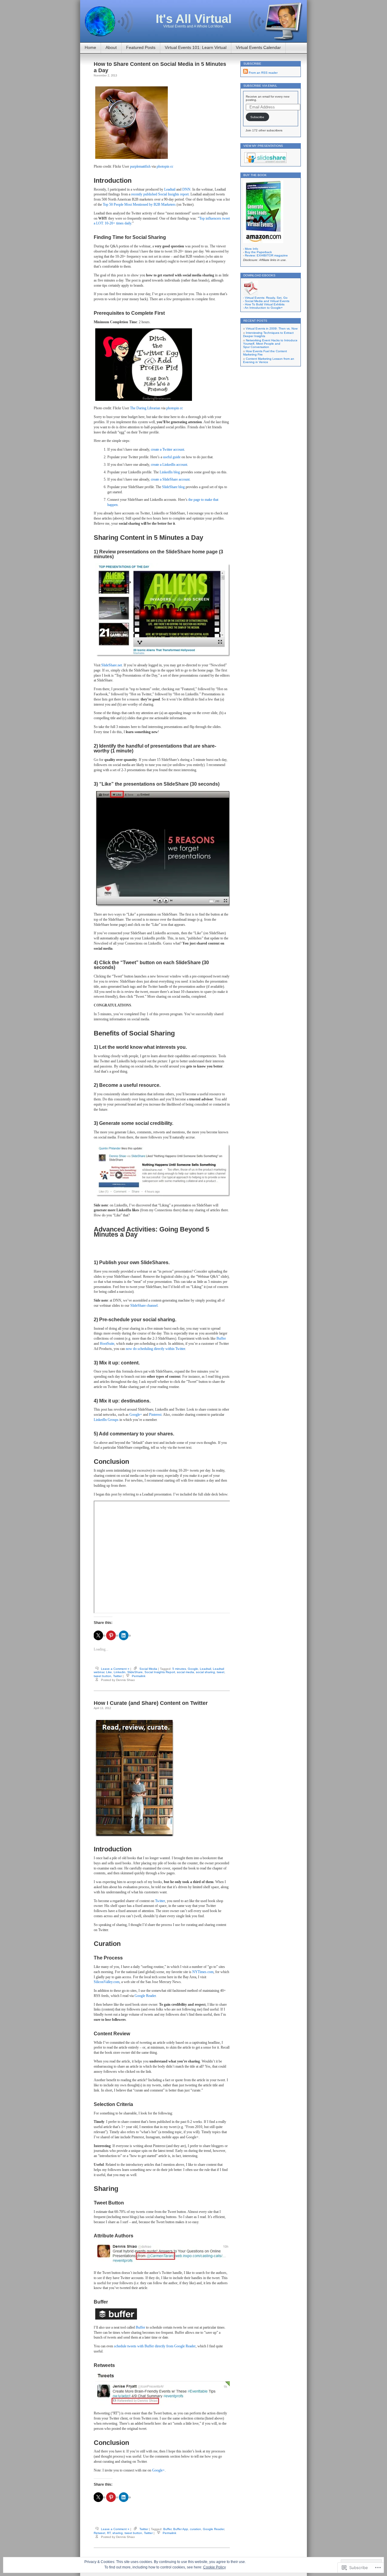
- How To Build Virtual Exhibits (264, 304)
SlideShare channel (144, 1306)
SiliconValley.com (107, 1982)
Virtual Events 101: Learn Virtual (196, 47)
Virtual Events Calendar (258, 47)
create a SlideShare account (170, 479)
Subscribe (257, 117)
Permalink (139, 1676)
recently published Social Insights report (160, 194)
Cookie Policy (215, 2567)
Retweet (99, 2533)
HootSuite (107, 1344)
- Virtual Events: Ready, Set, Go (265, 298)
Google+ (136, 1415)
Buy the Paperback (258, 252)
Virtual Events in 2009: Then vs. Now (272, 328)
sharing (118, 2533)
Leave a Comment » (115, 1669)
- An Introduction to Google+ (263, 308)
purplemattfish (140, 166)
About (111, 47)
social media (185, 1672)
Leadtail (170, 189)
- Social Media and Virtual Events (266, 301)
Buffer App (181, 2529)
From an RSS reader (263, 73)
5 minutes (179, 1669)
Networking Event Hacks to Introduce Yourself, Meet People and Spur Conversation (270, 344)
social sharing (205, 1672)
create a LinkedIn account (169, 465)
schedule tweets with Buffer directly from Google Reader (155, 2346)
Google (193, 1669)
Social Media (148, 1669)
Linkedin (120, 1672)
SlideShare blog (173, 487)
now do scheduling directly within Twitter (155, 1349)
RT (109, 2533)
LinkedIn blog (170, 472)
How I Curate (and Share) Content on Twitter (151, 1703)
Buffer (221, 1338)
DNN (186, 189)
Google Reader (145, 1996)
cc (172, 166)
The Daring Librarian (145, 408)
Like (109, 1672)
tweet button (102, 1676)
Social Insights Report (160, 1672)
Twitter (117, 1676)
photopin (163, 166)
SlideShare (135, 1672)
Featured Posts (141, 47)
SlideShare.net (112, 665)
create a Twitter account (167, 449)
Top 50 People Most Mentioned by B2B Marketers (139, 204)
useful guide (172, 457)
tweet (221, 1672)
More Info (252, 249)
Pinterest (155, 1415)
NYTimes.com (203, 1972)
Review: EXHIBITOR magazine (266, 255)
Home (90, 47)
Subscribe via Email (260, 86)
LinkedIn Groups (106, 1420)
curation (195, 2529)
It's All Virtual (194, 19)
